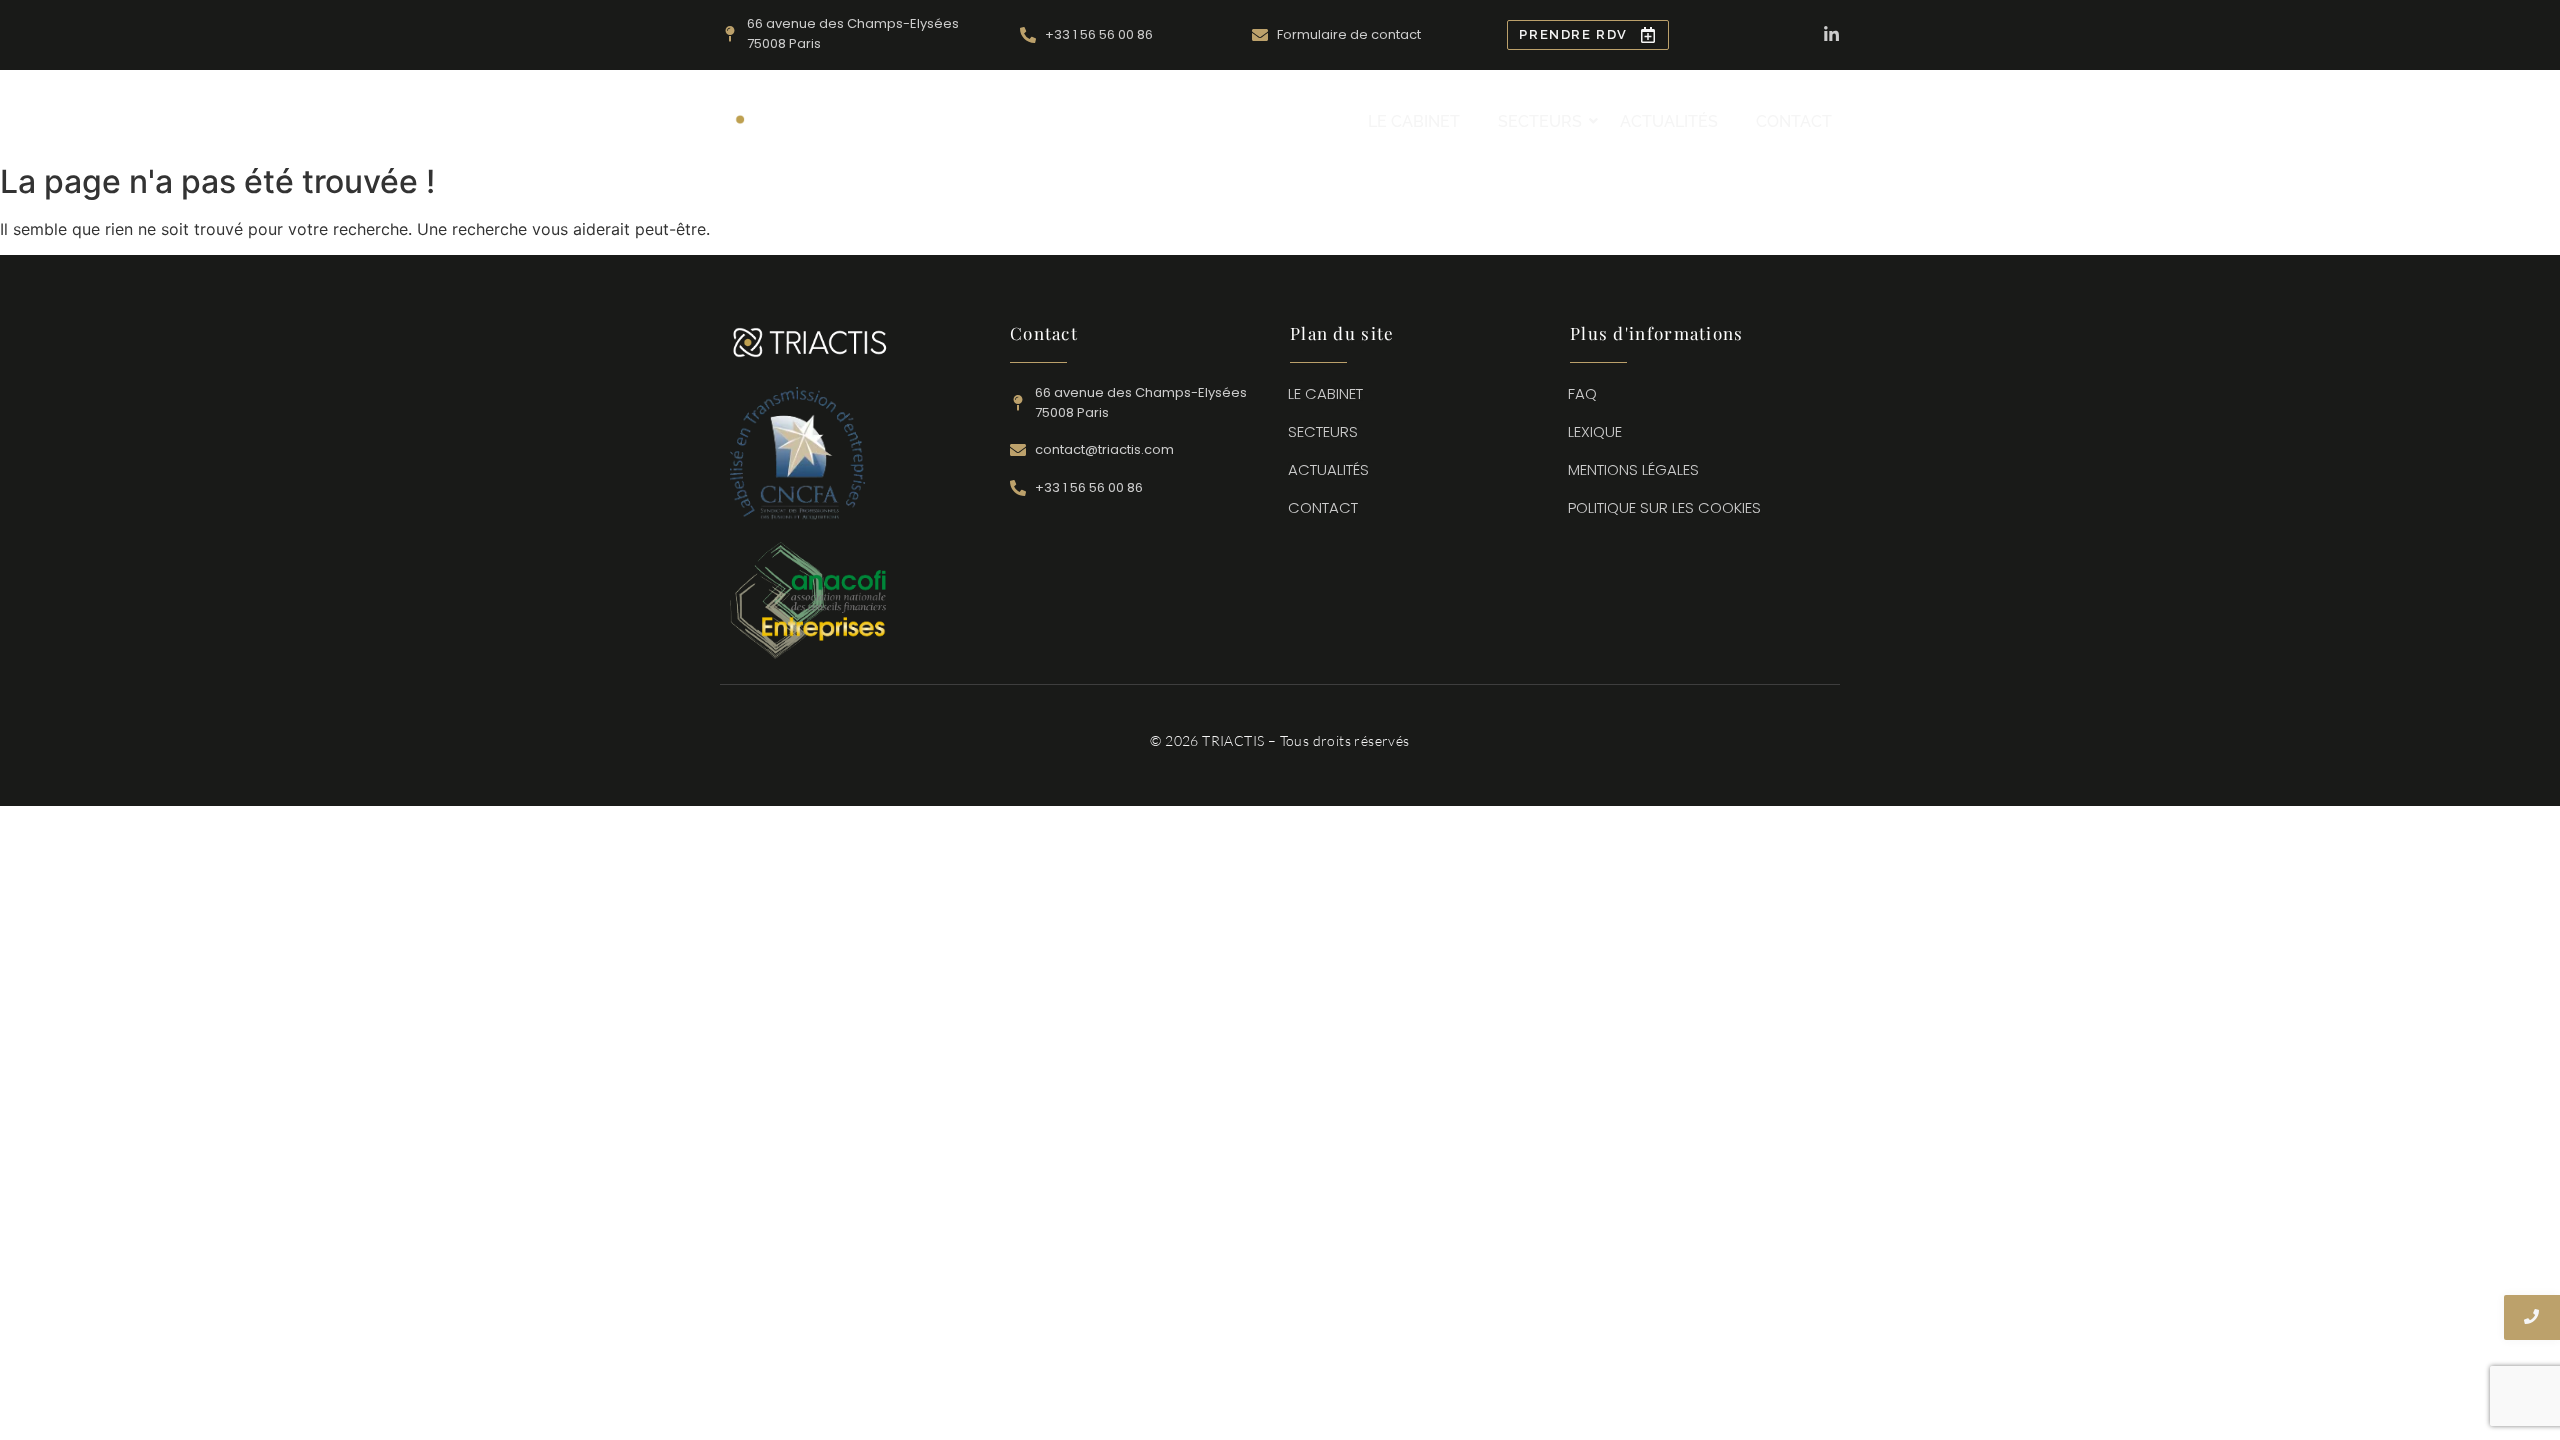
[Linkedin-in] (1831, 34)
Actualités (1669, 121)
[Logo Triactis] (810, 119)
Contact (1794, 121)
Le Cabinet (1414, 121)
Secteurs (1540, 121)
